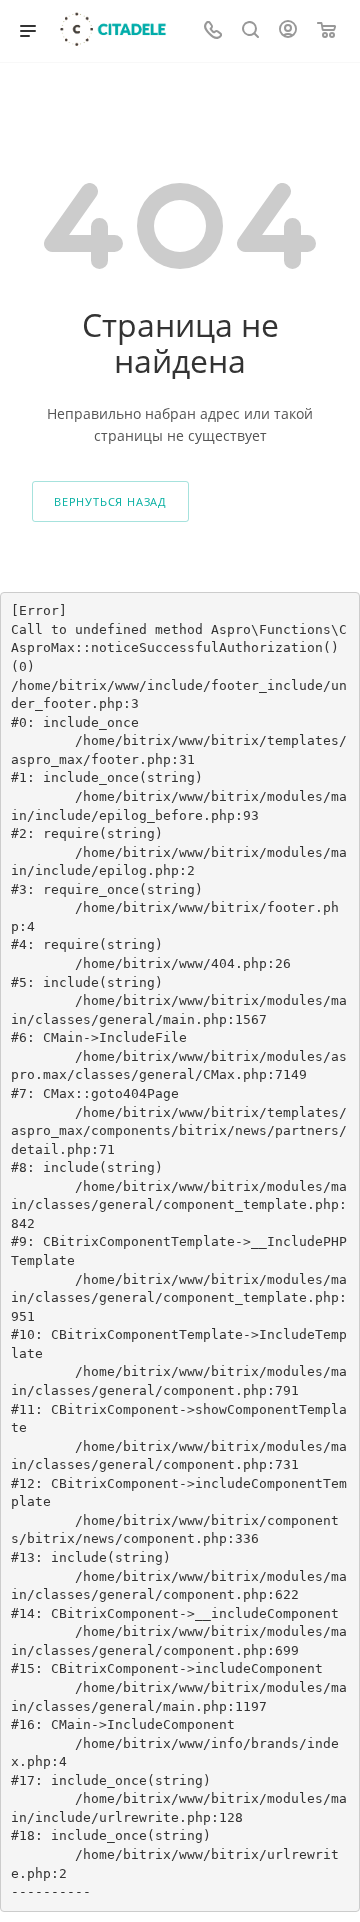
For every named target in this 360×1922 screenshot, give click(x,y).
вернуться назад (110, 501)
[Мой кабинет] (288, 31)
